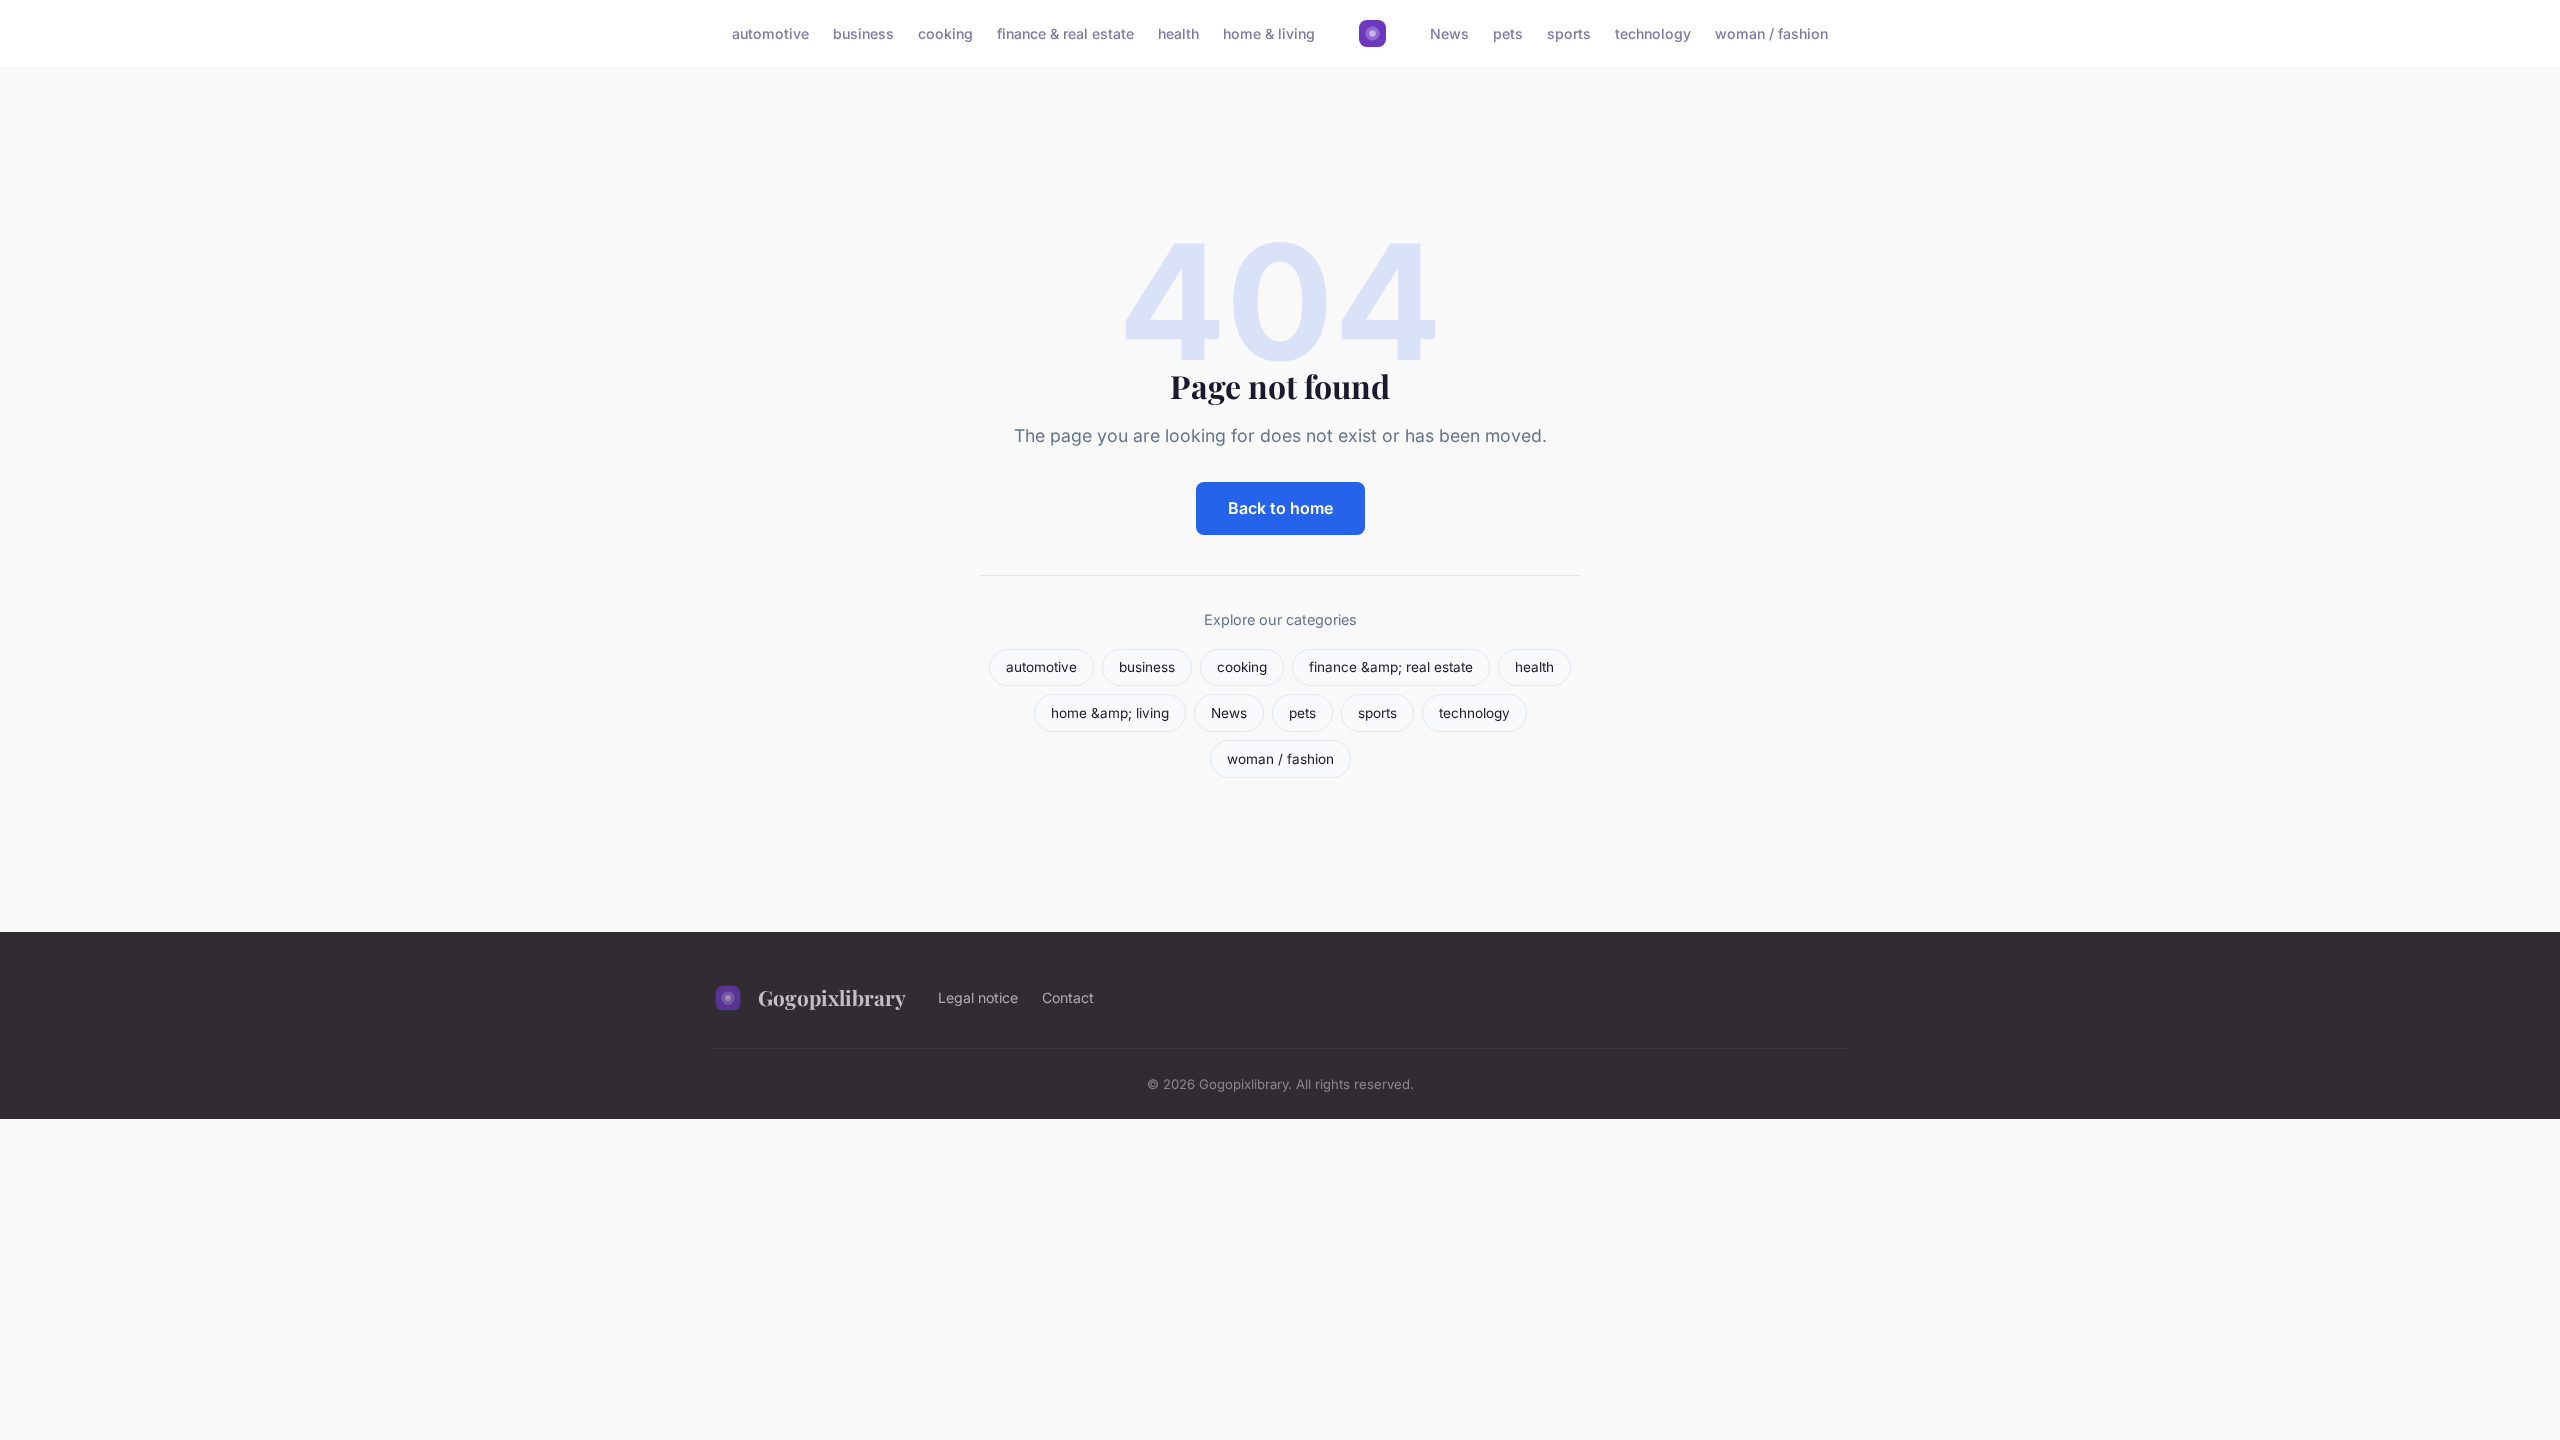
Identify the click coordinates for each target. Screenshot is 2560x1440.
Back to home (1280, 508)
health (1178, 33)
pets (1508, 33)
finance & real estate (1065, 33)
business (863, 33)
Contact (1068, 997)
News (1449, 33)
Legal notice (978, 997)
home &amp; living (1110, 713)
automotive (770, 33)
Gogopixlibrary (832, 997)
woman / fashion (1771, 33)
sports (1569, 33)
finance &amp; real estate (1391, 667)
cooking (945, 33)
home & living (1269, 33)
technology (1653, 33)
